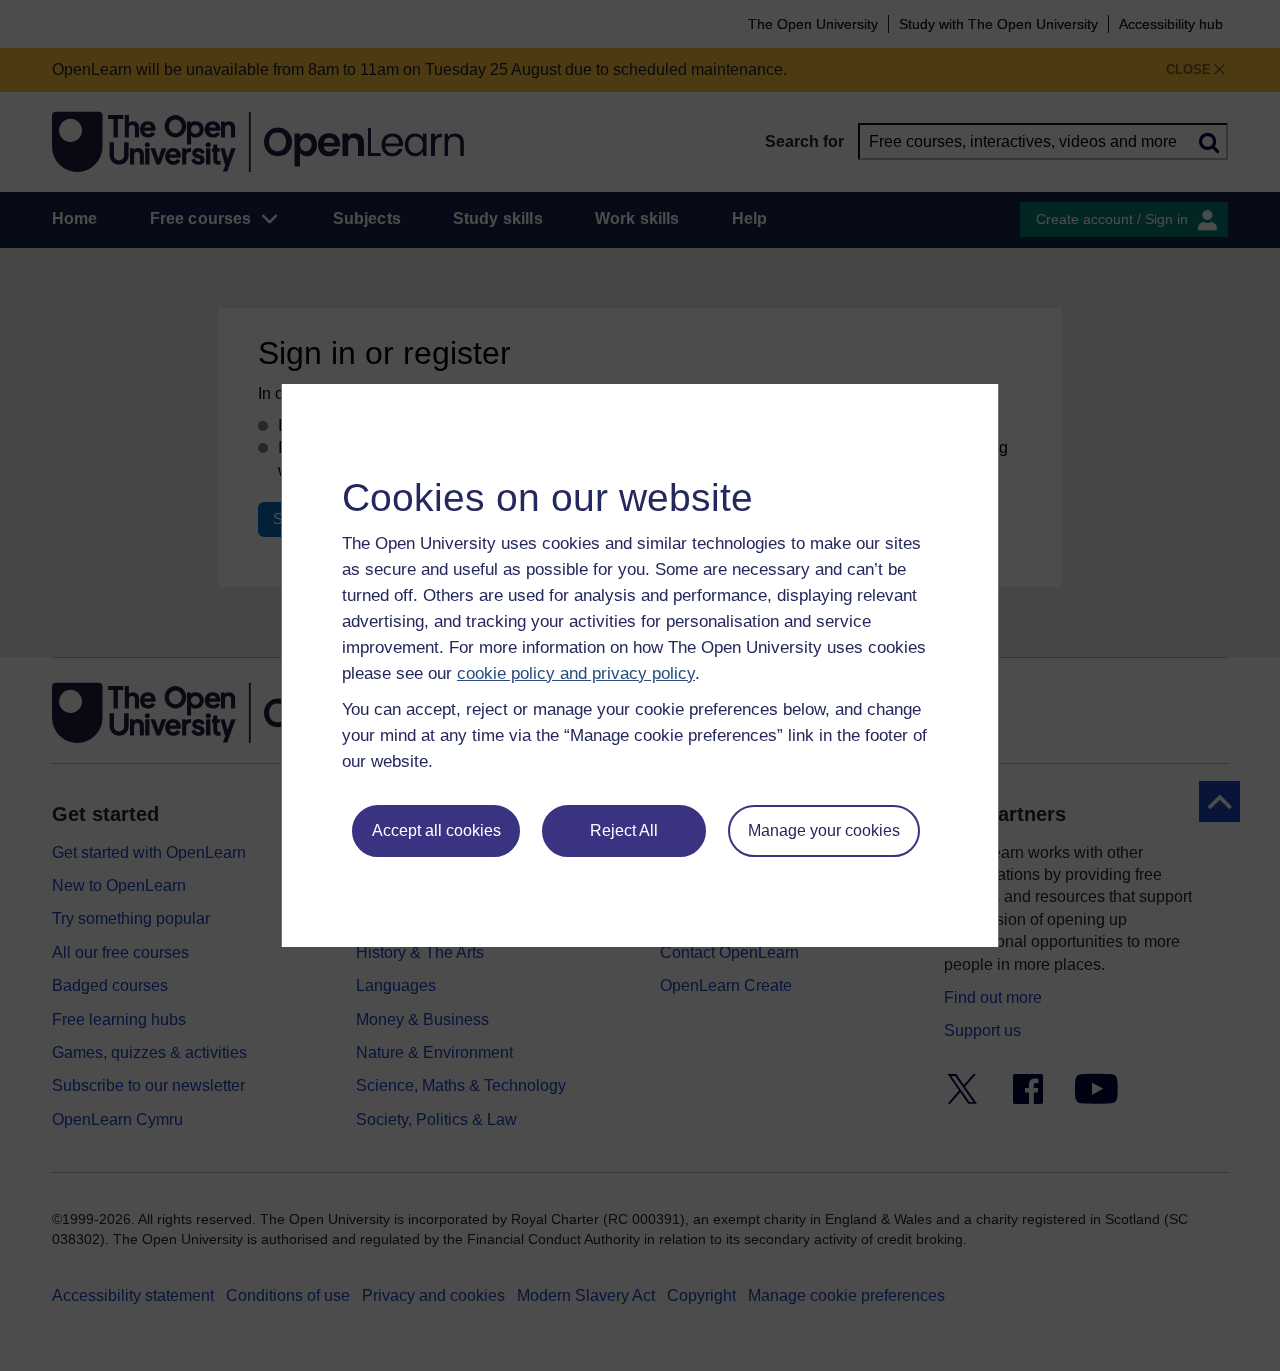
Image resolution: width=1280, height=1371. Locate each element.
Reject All (624, 830)
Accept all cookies (436, 830)
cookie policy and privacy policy (576, 673)
